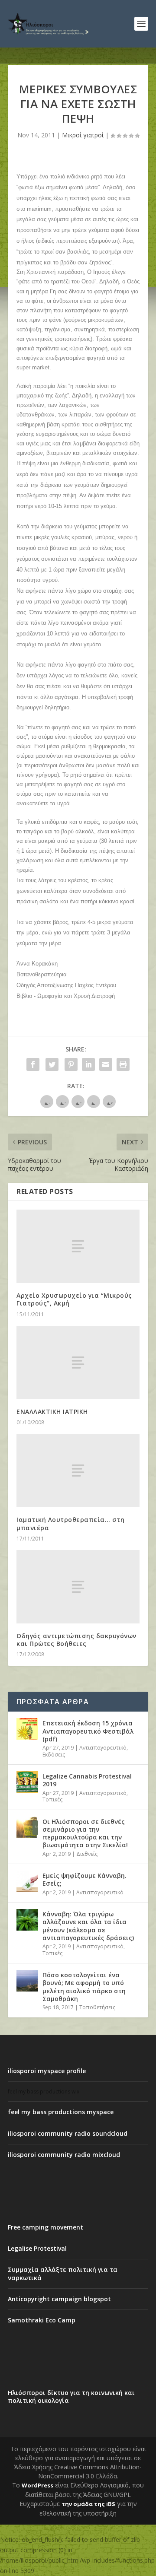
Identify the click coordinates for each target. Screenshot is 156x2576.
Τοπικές (52, 1799)
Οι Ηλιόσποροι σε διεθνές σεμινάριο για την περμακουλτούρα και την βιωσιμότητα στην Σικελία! (85, 1833)
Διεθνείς (87, 1854)
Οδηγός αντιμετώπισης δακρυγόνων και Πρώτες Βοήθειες (76, 1640)
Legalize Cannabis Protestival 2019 (87, 1780)
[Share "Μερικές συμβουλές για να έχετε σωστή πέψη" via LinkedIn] (88, 1064)
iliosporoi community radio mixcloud (64, 2155)
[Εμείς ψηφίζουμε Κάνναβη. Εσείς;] (27, 1881)
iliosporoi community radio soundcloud (68, 2133)
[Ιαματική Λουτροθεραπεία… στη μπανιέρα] (78, 1471)
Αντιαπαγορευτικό (103, 1748)
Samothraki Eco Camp (42, 2320)
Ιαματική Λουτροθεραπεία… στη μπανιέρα (70, 1523)
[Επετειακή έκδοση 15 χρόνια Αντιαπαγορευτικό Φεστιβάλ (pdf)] (27, 1729)
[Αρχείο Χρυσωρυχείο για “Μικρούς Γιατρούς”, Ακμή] (78, 1246)
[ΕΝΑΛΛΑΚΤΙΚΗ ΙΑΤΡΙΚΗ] (78, 1363)
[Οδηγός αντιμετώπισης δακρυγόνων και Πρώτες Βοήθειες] (78, 1587)
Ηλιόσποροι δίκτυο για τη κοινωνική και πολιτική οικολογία (71, 2397)
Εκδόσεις (54, 1755)
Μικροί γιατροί (83, 135)
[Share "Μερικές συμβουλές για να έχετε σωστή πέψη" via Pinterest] (71, 1064)
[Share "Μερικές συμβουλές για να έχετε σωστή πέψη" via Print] (123, 1064)
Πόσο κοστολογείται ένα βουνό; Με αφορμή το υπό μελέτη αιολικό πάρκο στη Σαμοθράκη (84, 1987)
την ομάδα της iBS (88, 2504)
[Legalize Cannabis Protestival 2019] (27, 1782)
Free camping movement (45, 2227)
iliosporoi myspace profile (47, 2071)
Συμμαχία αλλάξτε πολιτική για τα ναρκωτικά (63, 2273)
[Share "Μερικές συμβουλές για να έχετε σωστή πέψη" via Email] (106, 1064)
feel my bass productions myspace (61, 2112)
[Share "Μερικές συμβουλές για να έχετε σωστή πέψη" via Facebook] (33, 1064)
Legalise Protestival (37, 2248)
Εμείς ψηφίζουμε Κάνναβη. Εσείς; (84, 1879)
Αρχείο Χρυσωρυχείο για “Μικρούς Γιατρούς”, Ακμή (74, 1299)
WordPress (37, 2485)
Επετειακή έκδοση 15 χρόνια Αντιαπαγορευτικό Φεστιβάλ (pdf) (88, 1731)
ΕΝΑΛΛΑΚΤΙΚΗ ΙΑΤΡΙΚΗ (52, 1412)
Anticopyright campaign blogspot (59, 2299)
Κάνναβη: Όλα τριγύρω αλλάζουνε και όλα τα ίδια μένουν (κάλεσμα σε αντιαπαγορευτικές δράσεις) (88, 1926)
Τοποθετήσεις (97, 2007)
